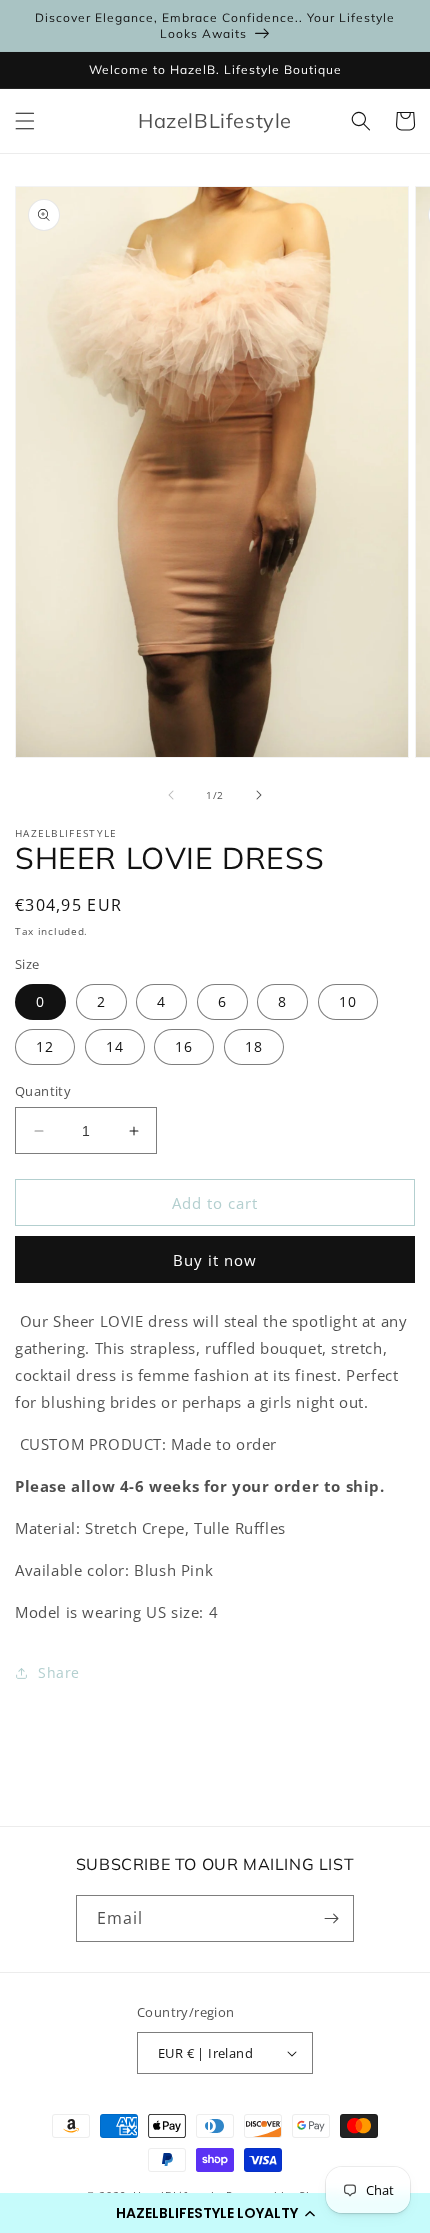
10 (348, 1001)
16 (184, 1046)
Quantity (43, 1091)
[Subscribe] (331, 1918)
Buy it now (215, 1260)
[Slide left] (171, 795)
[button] (215, 2213)
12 (45, 1046)
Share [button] (59, 1672)
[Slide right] (259, 795)
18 (254, 1046)
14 (115, 1046)
